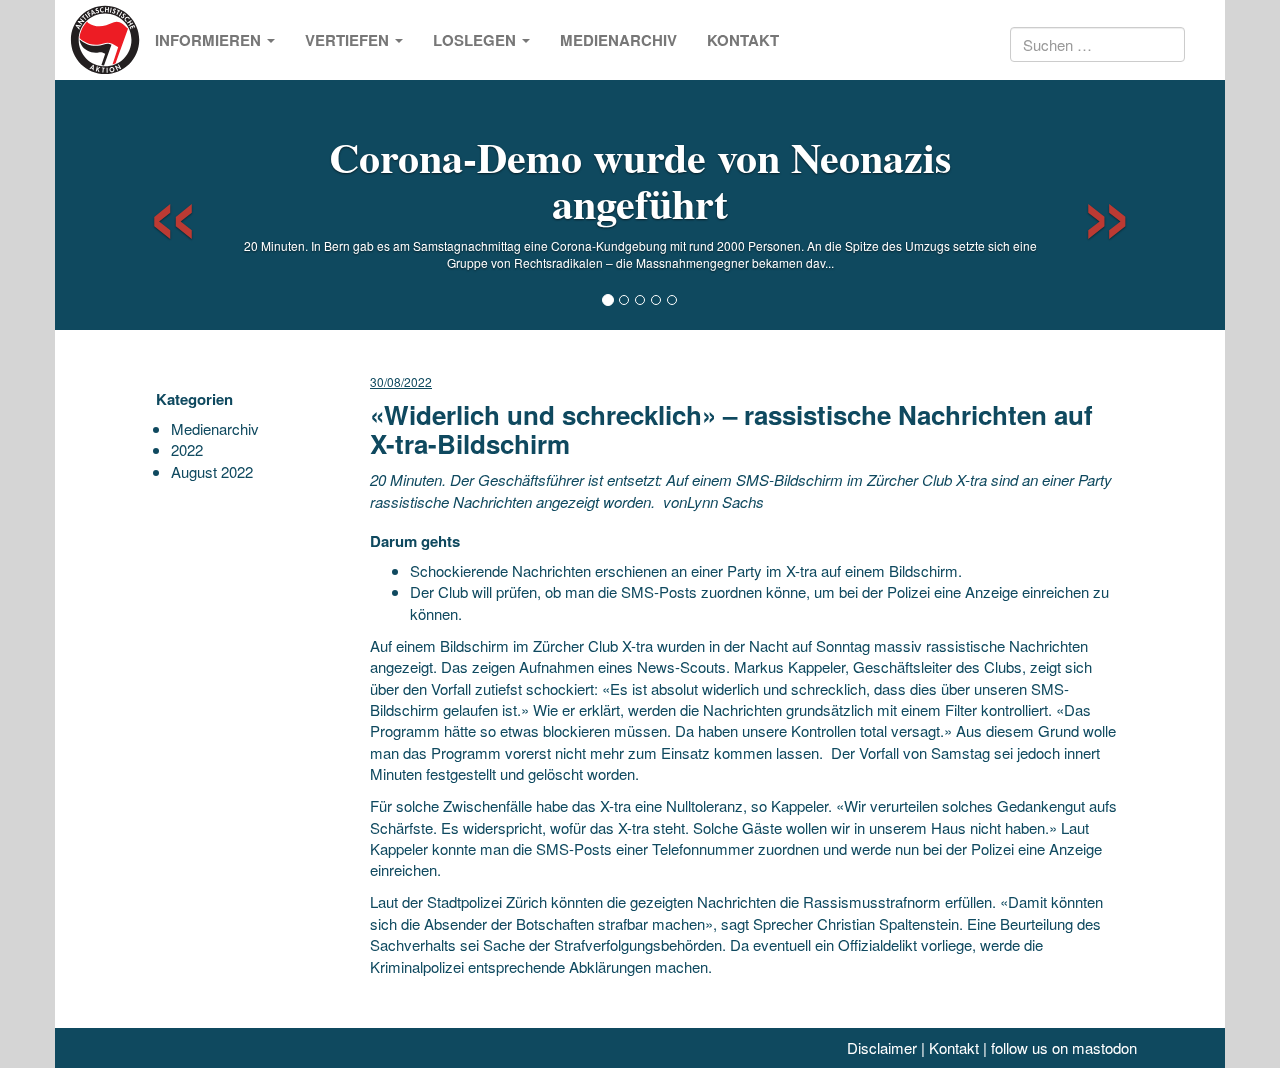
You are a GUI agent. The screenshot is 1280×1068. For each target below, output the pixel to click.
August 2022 (212, 471)
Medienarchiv (618, 40)
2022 (187, 449)
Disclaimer (882, 1047)
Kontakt (743, 40)
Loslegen (476, 40)
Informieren (210, 40)
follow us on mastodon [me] (1064, 1047)
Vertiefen (349, 40)
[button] (155, 205)
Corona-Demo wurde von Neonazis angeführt (640, 179)
